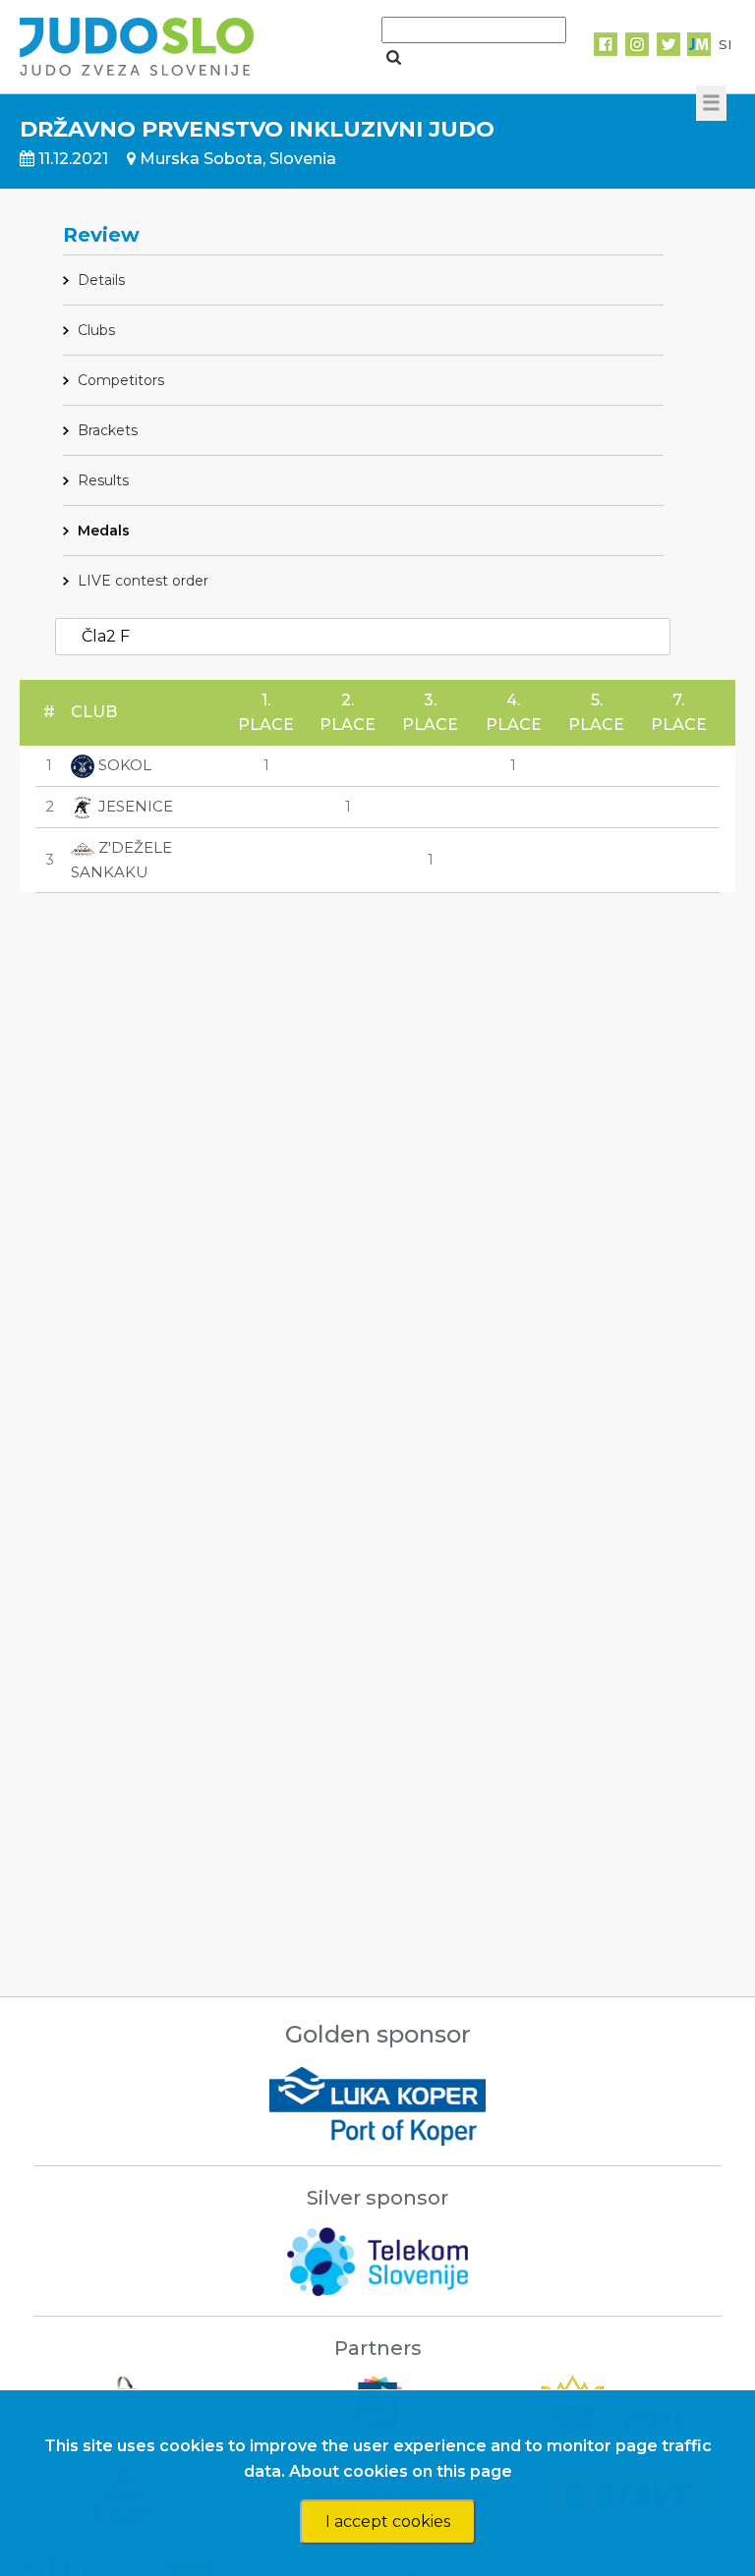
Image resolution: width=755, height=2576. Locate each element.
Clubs (96, 330)
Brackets (108, 430)
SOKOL (123, 765)
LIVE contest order (143, 581)
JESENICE (134, 806)
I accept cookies (388, 2521)
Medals (104, 531)
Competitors (121, 380)
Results (103, 480)
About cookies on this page (401, 2471)
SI (725, 44)
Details (101, 280)
